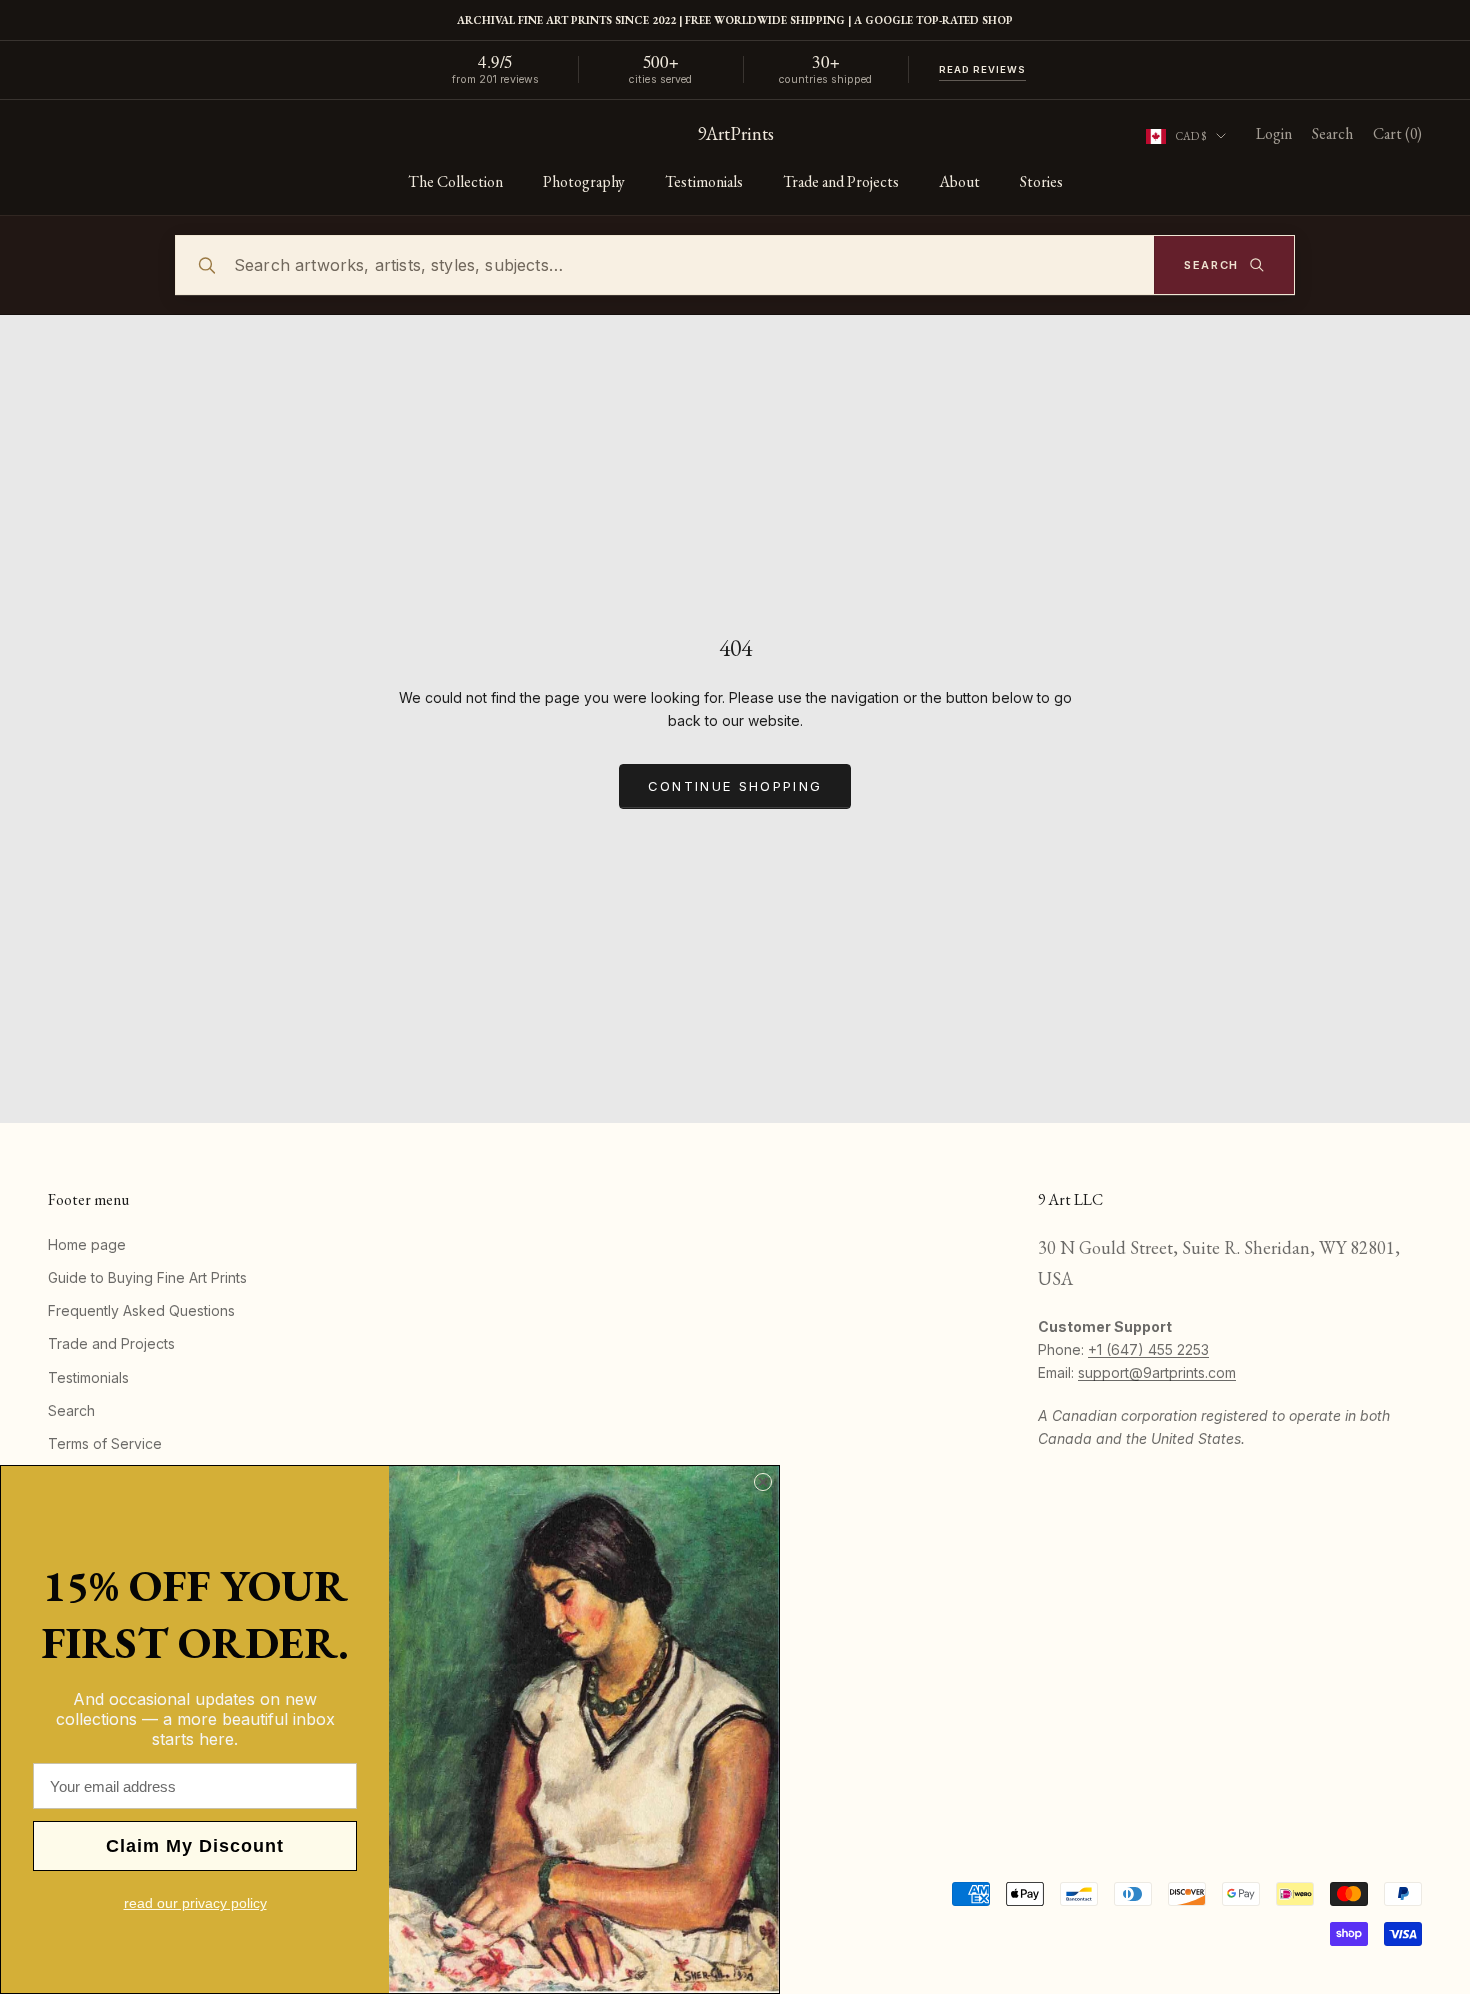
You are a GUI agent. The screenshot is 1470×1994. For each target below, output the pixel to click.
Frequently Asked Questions (141, 1310)
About (959, 181)
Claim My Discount (195, 1846)
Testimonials (704, 181)
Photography (584, 181)
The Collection (455, 181)
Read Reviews (983, 69)
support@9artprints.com (1157, 1372)
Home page (87, 1244)
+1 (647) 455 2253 (1148, 1349)
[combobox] (735, 265)
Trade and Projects (841, 181)
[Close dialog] (763, 1482)
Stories (1041, 181)
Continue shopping (735, 786)
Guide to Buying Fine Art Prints (147, 1277)
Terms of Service (105, 1443)
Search (71, 1410)
